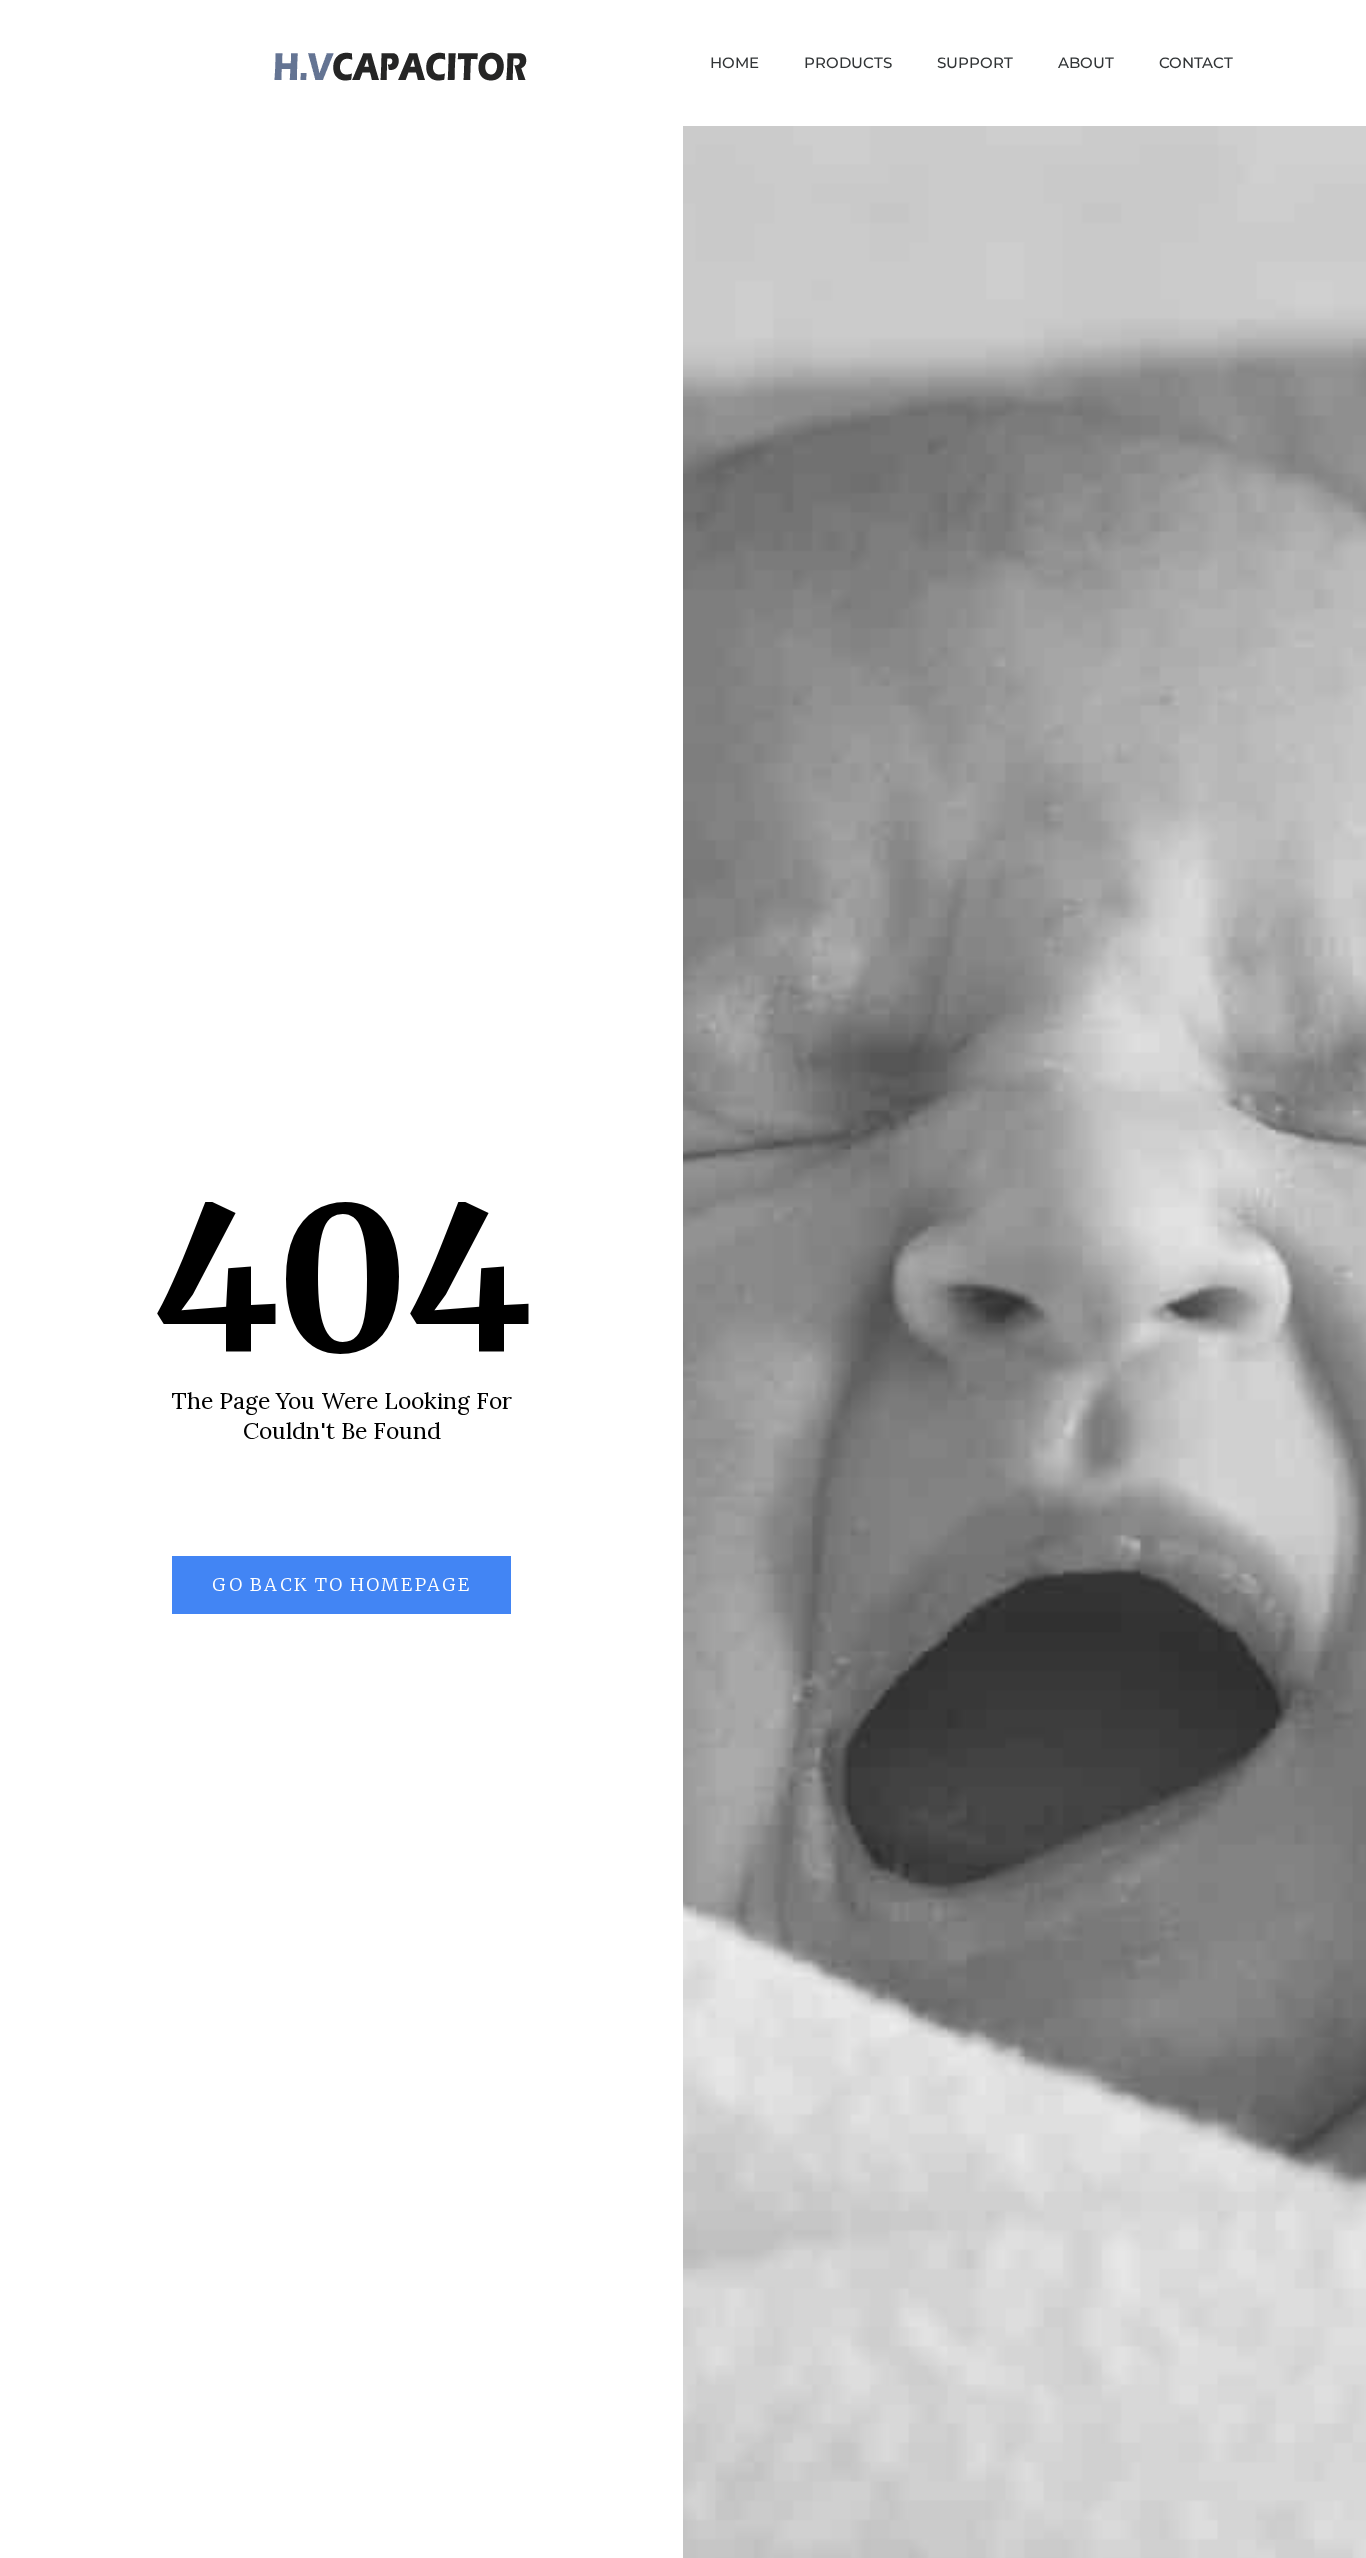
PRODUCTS (848, 62)
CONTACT (1196, 62)
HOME (734, 62)
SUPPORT (975, 62)
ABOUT (1086, 62)
